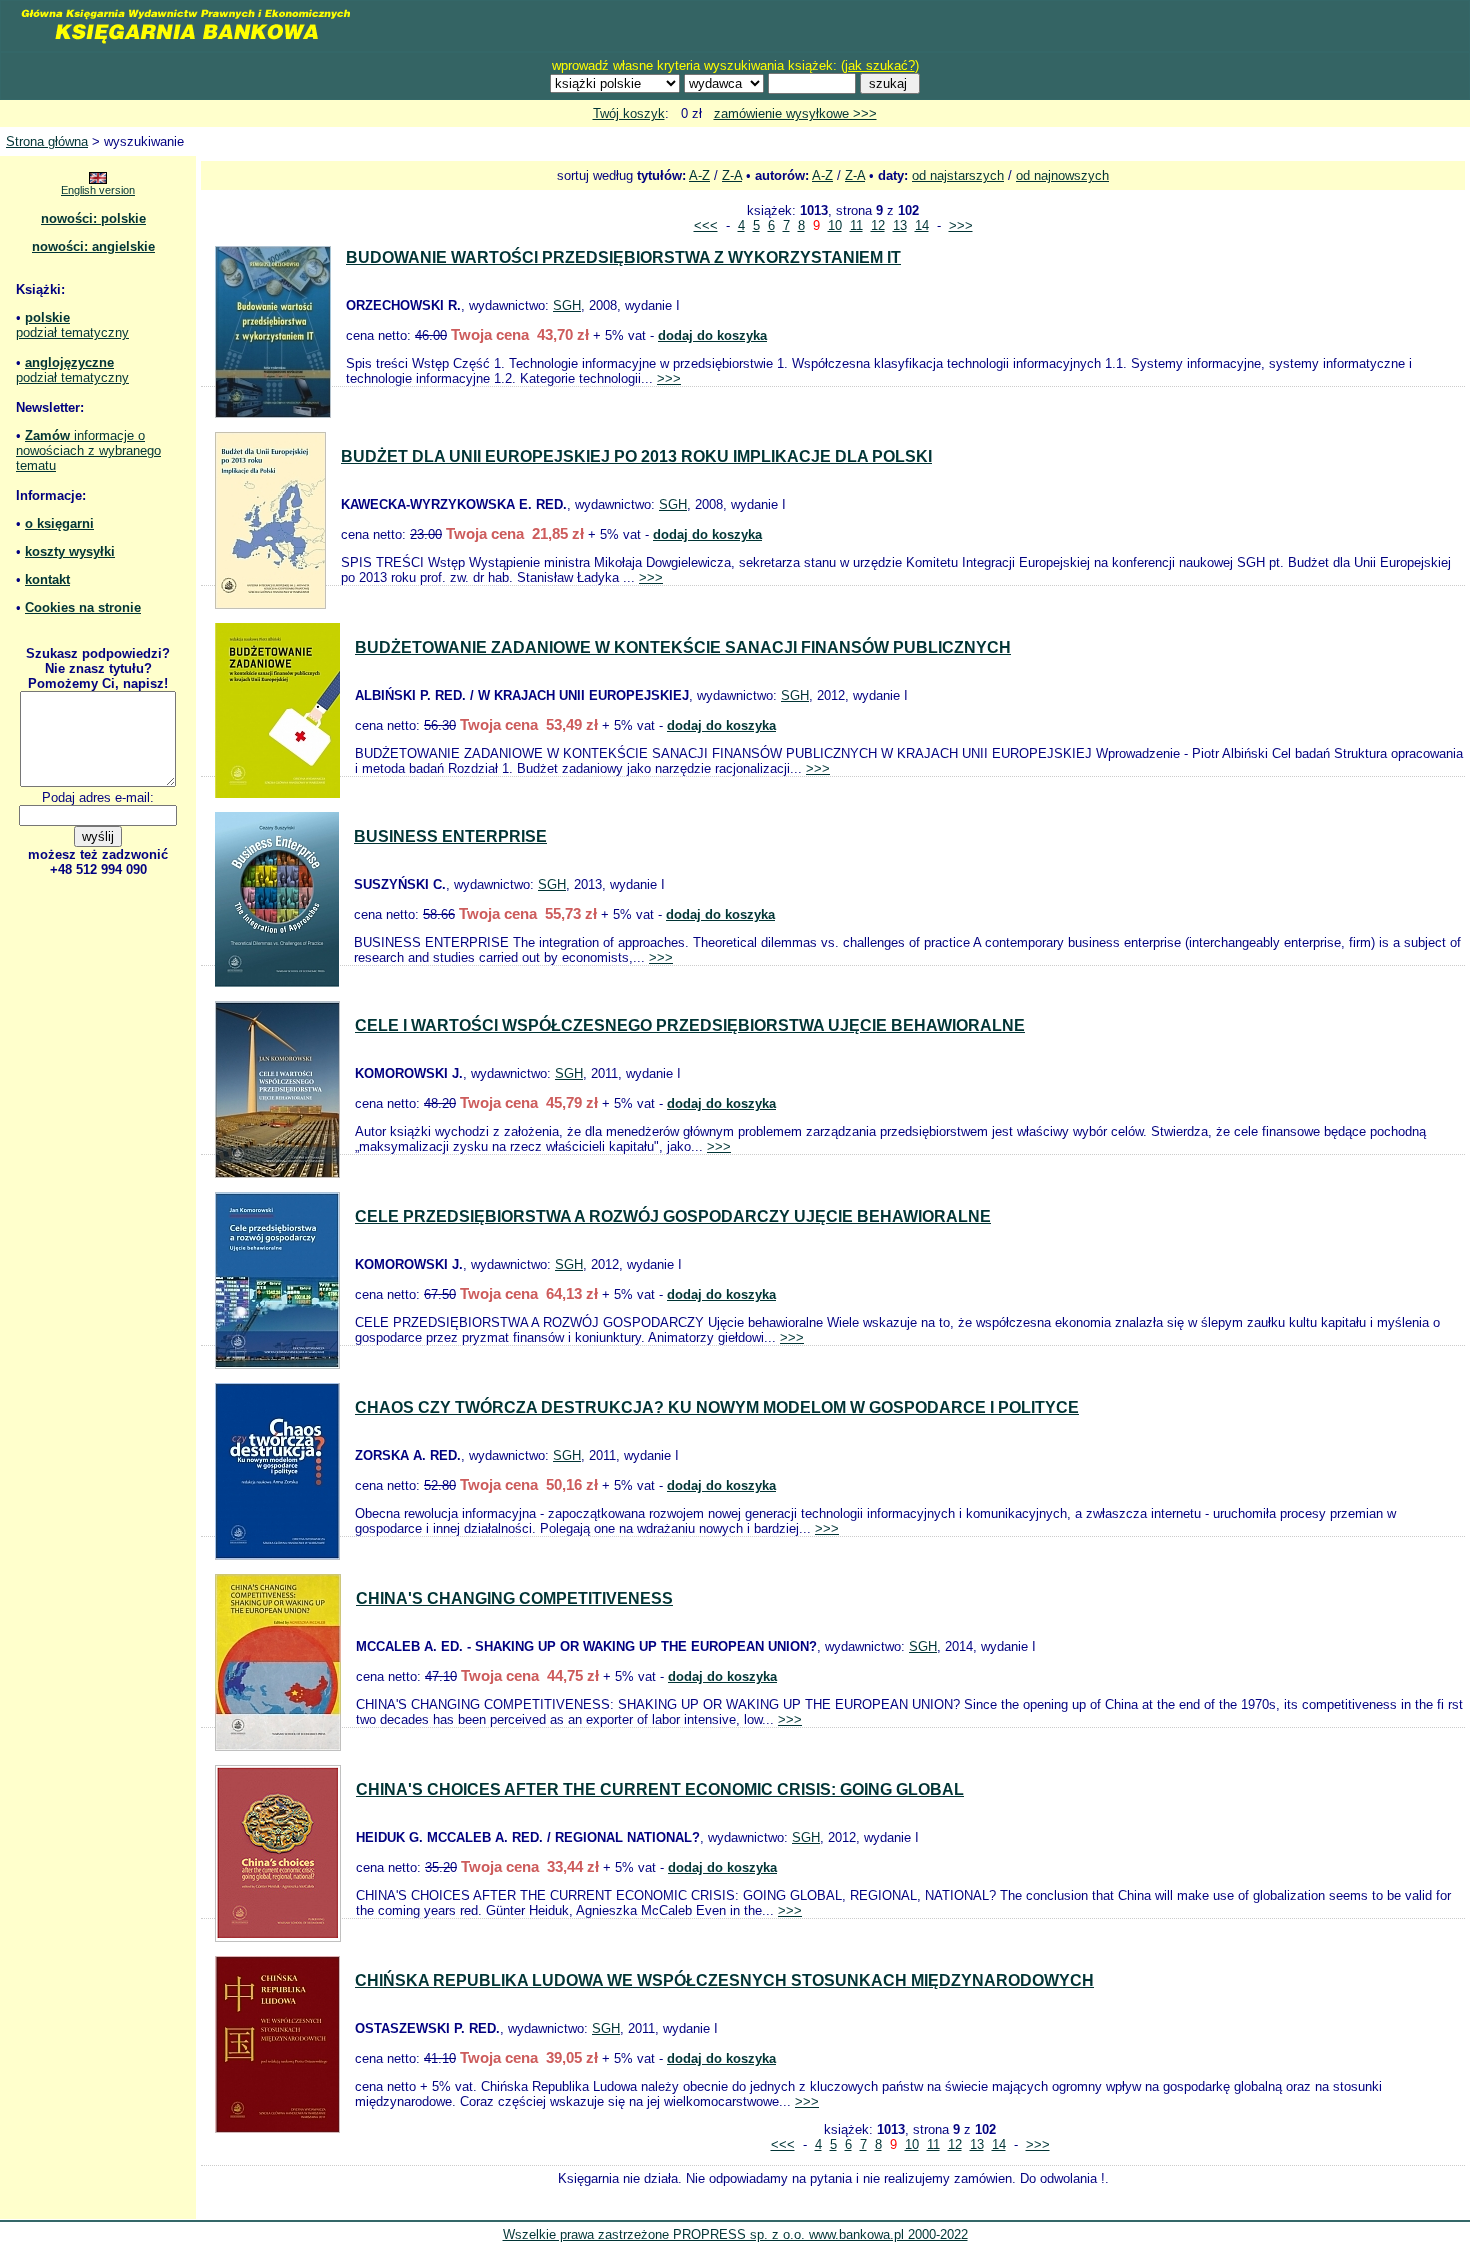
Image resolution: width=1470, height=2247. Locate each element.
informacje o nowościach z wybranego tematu (88, 450)
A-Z (699, 175)
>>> (961, 225)
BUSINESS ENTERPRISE (450, 836)
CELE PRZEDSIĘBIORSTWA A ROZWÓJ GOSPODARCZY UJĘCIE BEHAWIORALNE (673, 1216)
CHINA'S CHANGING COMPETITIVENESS (514, 1598)
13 (900, 225)
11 (856, 225)
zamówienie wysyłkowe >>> (795, 113)
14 (922, 225)
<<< (706, 225)
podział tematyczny (72, 332)
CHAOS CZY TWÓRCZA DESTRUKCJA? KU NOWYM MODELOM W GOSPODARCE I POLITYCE (717, 1407)
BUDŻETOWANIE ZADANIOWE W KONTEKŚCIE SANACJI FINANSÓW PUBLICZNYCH (683, 647)
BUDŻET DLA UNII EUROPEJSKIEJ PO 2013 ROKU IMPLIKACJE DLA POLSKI (636, 456)
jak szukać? (880, 65)
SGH (567, 305)
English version (98, 190)
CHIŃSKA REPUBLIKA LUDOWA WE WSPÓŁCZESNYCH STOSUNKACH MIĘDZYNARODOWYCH (724, 1980)
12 (878, 225)
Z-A (732, 175)
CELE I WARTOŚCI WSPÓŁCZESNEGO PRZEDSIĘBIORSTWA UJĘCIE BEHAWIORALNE (690, 1025)
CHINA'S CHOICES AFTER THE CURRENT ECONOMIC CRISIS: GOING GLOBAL (660, 1789)
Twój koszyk (629, 113)
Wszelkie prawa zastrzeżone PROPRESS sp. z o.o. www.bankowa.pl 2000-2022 (735, 2234)
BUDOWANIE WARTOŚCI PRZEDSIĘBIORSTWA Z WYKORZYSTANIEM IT (623, 257)
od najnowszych (1062, 175)
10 (835, 225)
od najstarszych (958, 175)
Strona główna (47, 141)
